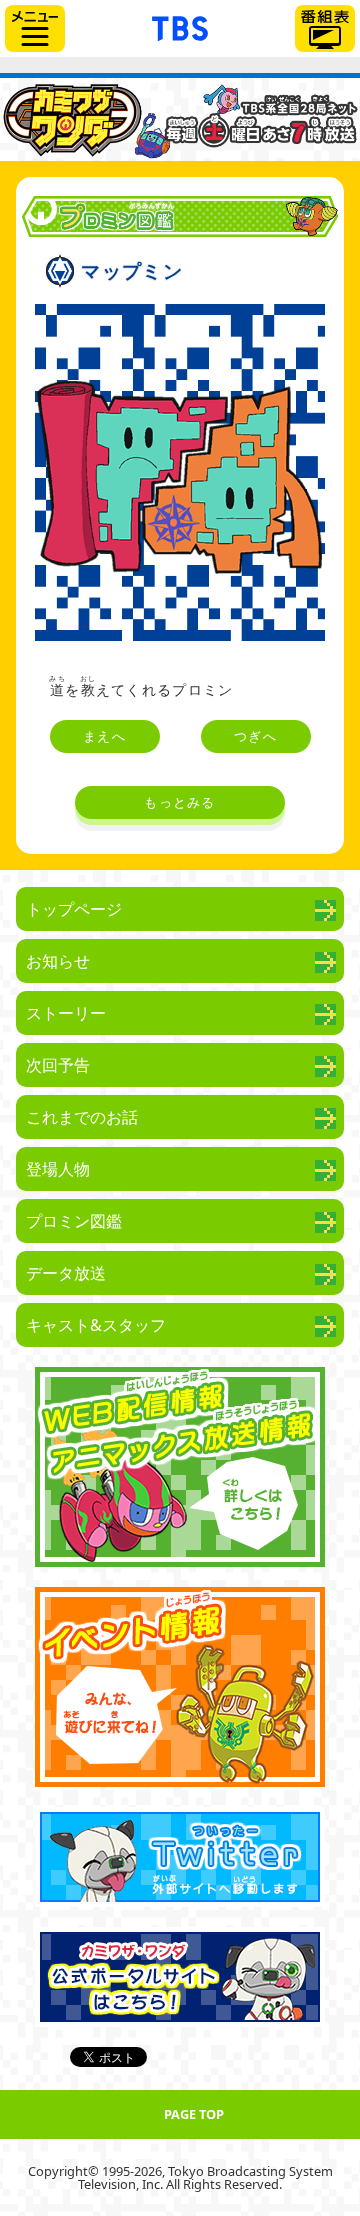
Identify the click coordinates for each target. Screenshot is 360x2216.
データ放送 (66, 1273)
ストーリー (66, 1013)
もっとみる (179, 802)
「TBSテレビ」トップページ (180, 26)
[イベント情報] (180, 1687)
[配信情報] (180, 1467)
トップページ (74, 909)
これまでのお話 (82, 1117)
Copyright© (63, 2171)
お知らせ (58, 961)
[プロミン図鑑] (180, 119)
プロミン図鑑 (74, 1221)
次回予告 (58, 1065)
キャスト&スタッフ (96, 1325)
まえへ (104, 736)
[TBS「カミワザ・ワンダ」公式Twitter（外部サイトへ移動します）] (180, 1857)
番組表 (325, 28)
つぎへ (255, 736)
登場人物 (58, 1169)
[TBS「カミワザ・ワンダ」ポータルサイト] (180, 1977)
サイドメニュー (35, 28)
